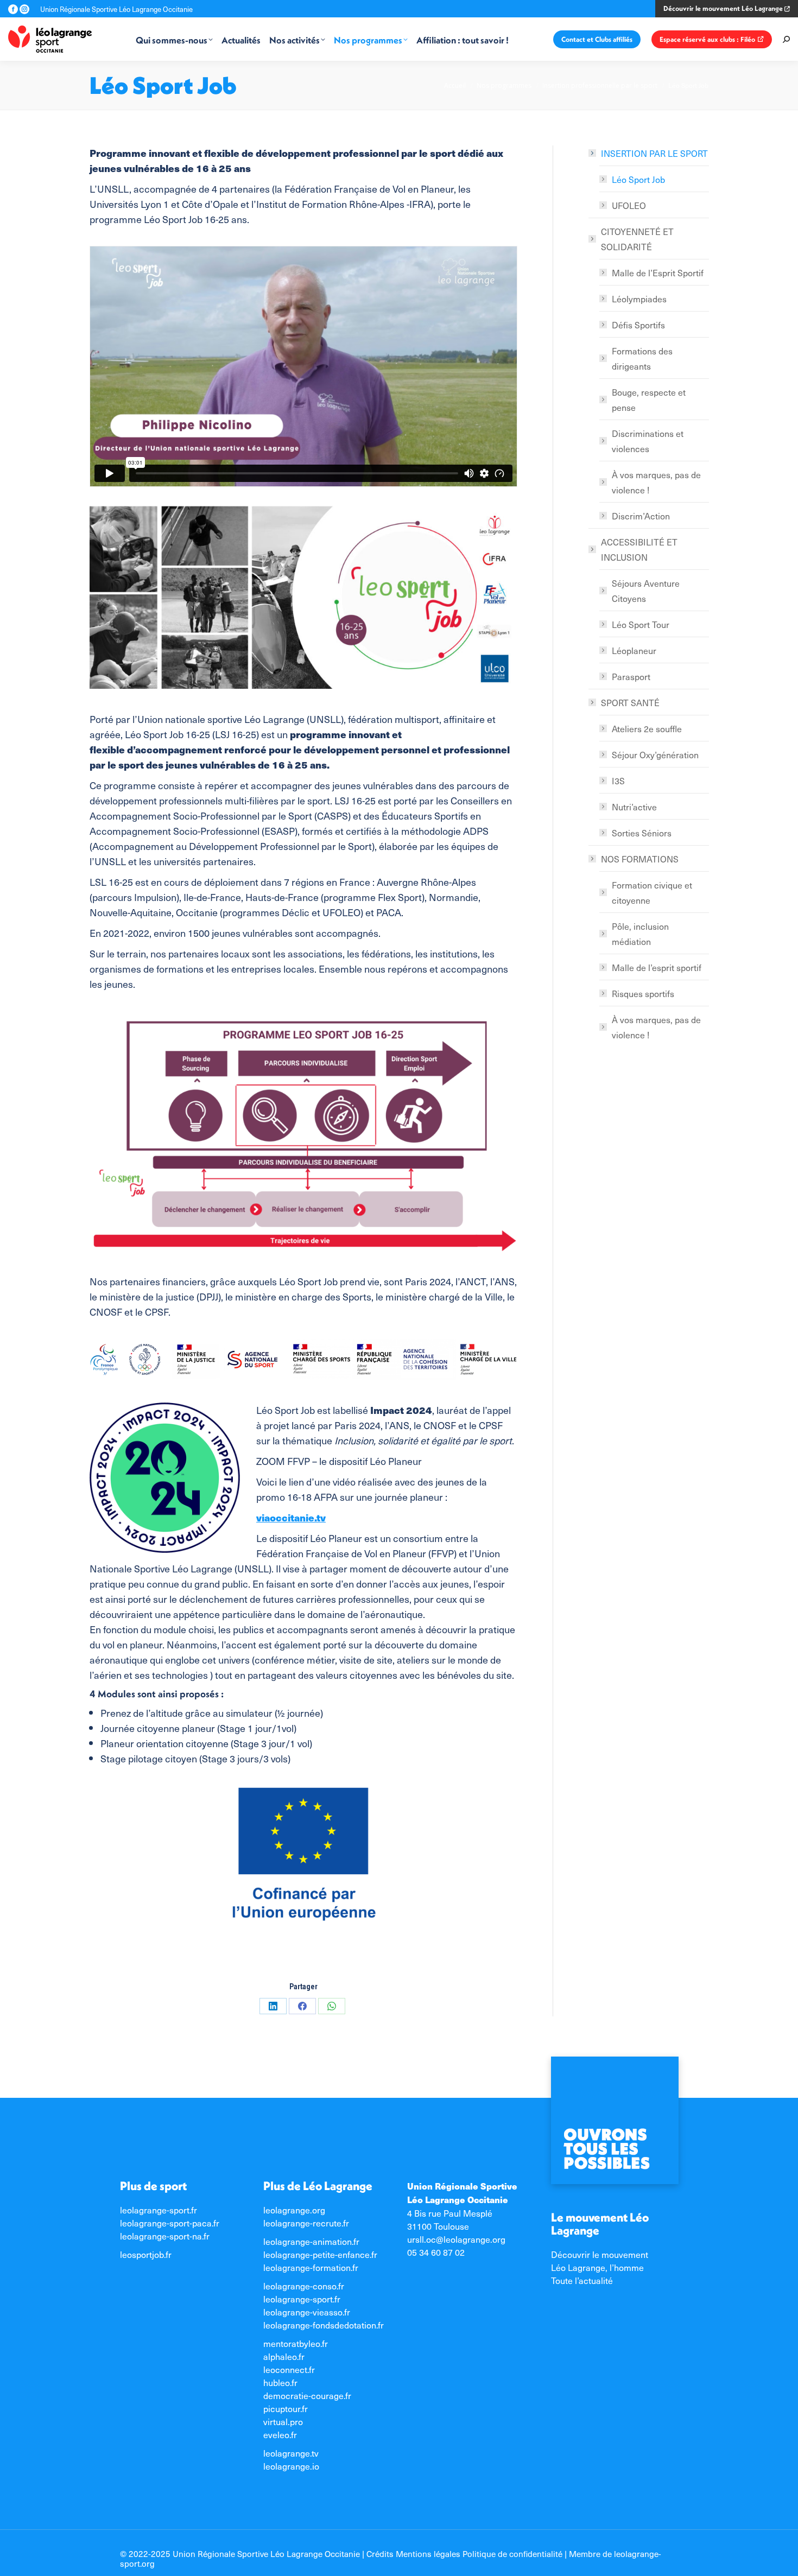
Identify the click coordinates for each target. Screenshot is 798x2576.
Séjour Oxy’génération (655, 754)
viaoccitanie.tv (291, 1517)
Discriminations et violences (648, 441)
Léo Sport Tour (641, 624)
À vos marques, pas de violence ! (656, 482)
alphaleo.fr (284, 2356)
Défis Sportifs (638, 325)
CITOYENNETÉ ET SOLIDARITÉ (637, 239)
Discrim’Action (641, 516)
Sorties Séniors (642, 833)
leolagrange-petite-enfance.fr (320, 2254)
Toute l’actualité (582, 2280)
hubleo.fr (280, 2382)
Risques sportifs (643, 993)
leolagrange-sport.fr (159, 2210)
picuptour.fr (286, 2408)
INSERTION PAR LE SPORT (654, 153)
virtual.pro (283, 2421)
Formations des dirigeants (642, 358)
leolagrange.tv (291, 2453)
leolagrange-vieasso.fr (307, 2312)
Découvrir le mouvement (600, 2254)
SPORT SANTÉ (630, 702)
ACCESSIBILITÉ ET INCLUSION (639, 549)
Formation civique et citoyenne (652, 892)
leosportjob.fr (146, 2254)
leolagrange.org (294, 2210)
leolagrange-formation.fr (311, 2267)
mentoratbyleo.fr (296, 2343)
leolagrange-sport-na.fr (165, 2236)
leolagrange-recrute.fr (306, 2223)
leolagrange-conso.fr (304, 2286)
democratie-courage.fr (307, 2395)
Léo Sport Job (638, 179)
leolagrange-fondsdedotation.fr (324, 2325)
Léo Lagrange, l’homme (597, 2267)
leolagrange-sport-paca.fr (170, 2223)
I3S (618, 781)
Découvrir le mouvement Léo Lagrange (724, 8)
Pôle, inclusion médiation (640, 934)
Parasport (631, 676)
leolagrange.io (291, 2466)
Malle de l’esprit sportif (657, 967)
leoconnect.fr (289, 2369)
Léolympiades (639, 299)
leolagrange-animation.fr (311, 2241)
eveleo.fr (280, 2434)
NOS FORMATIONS (640, 859)
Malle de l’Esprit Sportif (658, 272)
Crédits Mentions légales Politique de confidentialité (464, 2553)
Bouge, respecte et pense (649, 399)
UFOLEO (629, 205)
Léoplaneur (634, 650)
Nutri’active (634, 807)
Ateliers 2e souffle (647, 728)
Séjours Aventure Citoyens (646, 591)
